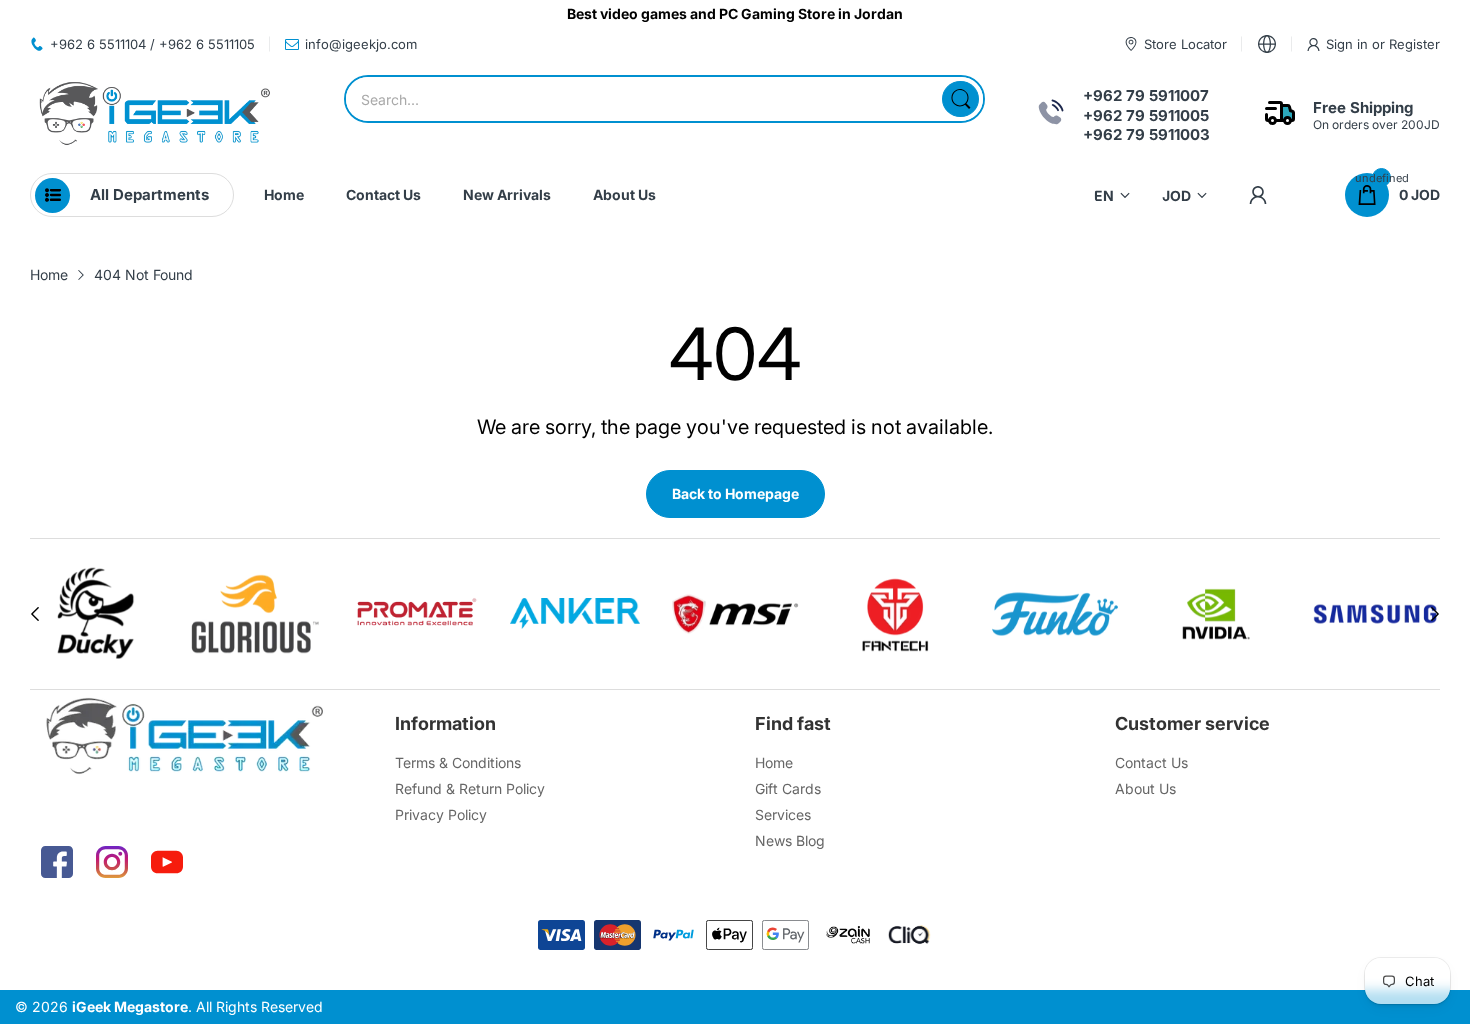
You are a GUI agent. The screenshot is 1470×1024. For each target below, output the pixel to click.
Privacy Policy (441, 814)
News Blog (790, 840)
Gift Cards (788, 788)
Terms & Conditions (458, 762)
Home (774, 762)
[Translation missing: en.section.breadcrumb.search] (960, 99)
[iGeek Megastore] (155, 115)
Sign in (1349, 44)
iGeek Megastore (130, 1006)
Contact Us (1151, 762)
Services (783, 814)
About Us (1145, 788)
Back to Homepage (735, 493)
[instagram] (112, 862)
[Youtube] (167, 862)
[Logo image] (163, 614)
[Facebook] (57, 862)
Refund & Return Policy (470, 788)
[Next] (35, 614)
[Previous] (1435, 614)
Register (1414, 44)
